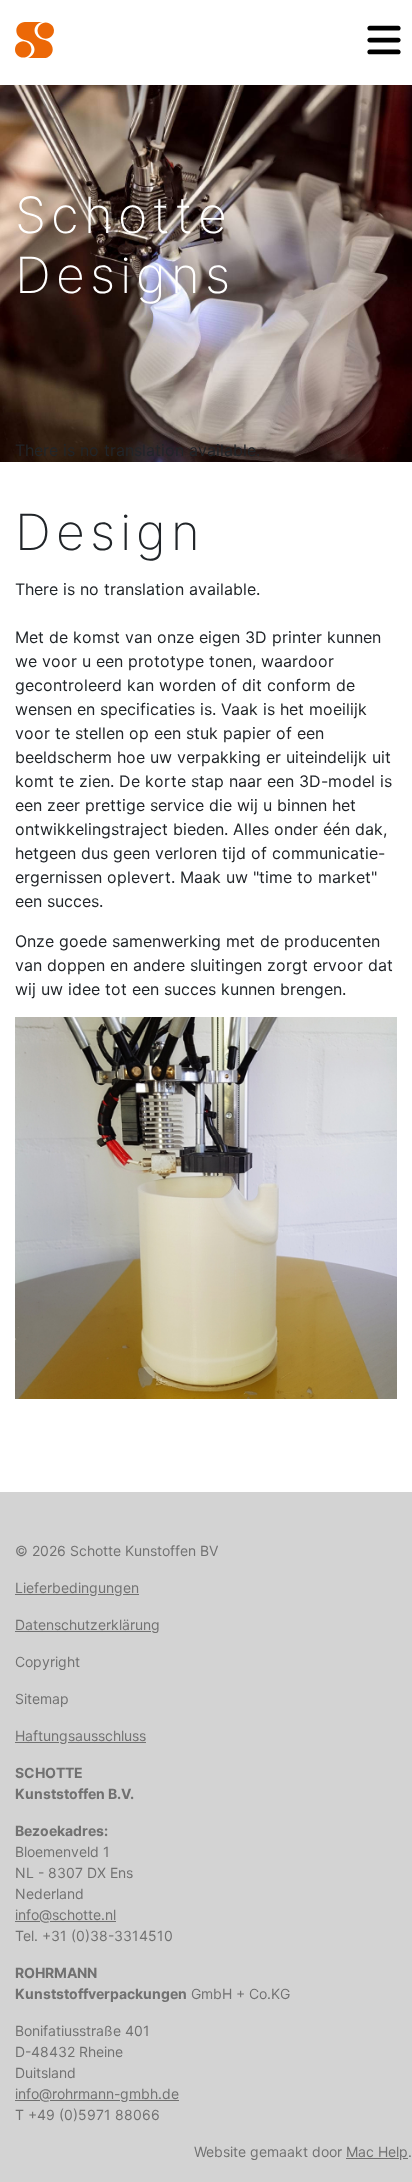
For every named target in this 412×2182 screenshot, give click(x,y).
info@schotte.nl (65, 1914)
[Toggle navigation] (384, 40)
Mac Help (377, 2151)
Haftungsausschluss (80, 1735)
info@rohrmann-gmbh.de (97, 2093)
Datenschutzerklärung (87, 1624)
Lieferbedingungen (77, 1587)
